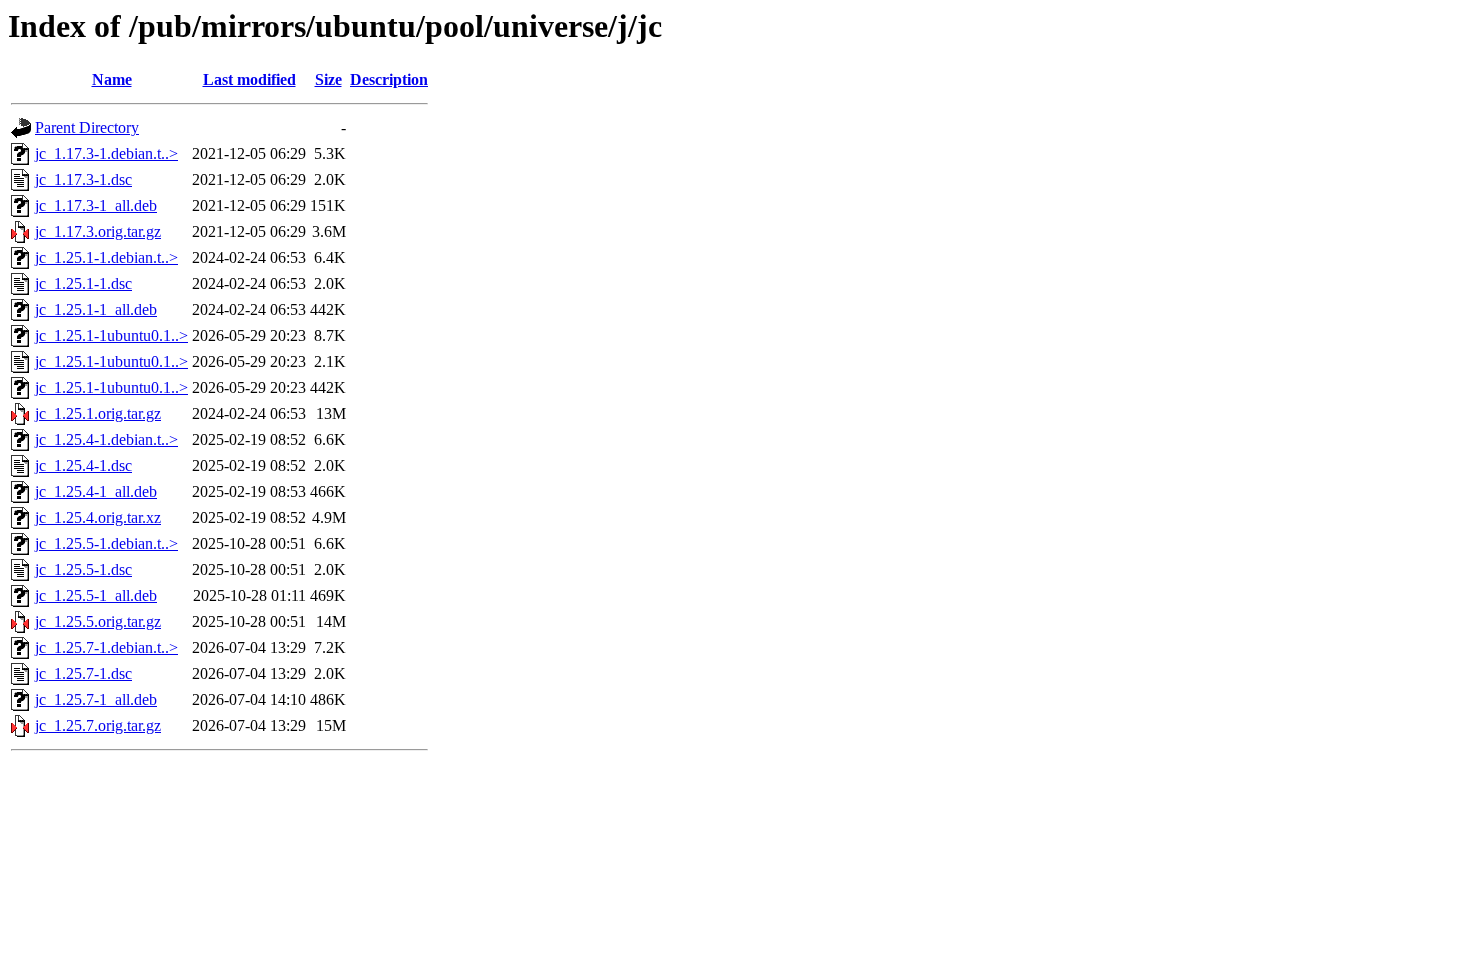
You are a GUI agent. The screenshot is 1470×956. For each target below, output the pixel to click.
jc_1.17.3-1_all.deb (96, 205)
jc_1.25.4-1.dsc (83, 465)
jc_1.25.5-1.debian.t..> (106, 543)
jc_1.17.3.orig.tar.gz (98, 231)
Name (112, 79)
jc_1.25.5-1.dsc (83, 569)
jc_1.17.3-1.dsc (83, 179)
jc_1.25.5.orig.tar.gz (98, 621)
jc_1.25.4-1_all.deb (96, 491)
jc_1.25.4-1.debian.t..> (106, 439)
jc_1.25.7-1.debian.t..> (106, 647)
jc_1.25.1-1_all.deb (96, 309)
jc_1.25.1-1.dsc (83, 283)
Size (328, 79)
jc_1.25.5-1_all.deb (96, 595)
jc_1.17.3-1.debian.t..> (106, 153)
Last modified (249, 79)
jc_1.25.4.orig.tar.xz (98, 517)
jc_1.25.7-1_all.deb (96, 699)
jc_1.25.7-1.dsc (83, 673)
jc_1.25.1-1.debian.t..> (106, 257)
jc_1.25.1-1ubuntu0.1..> (111, 335)
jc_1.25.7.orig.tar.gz (98, 725)
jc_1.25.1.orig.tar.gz (98, 413)
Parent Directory (87, 127)
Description (389, 79)
